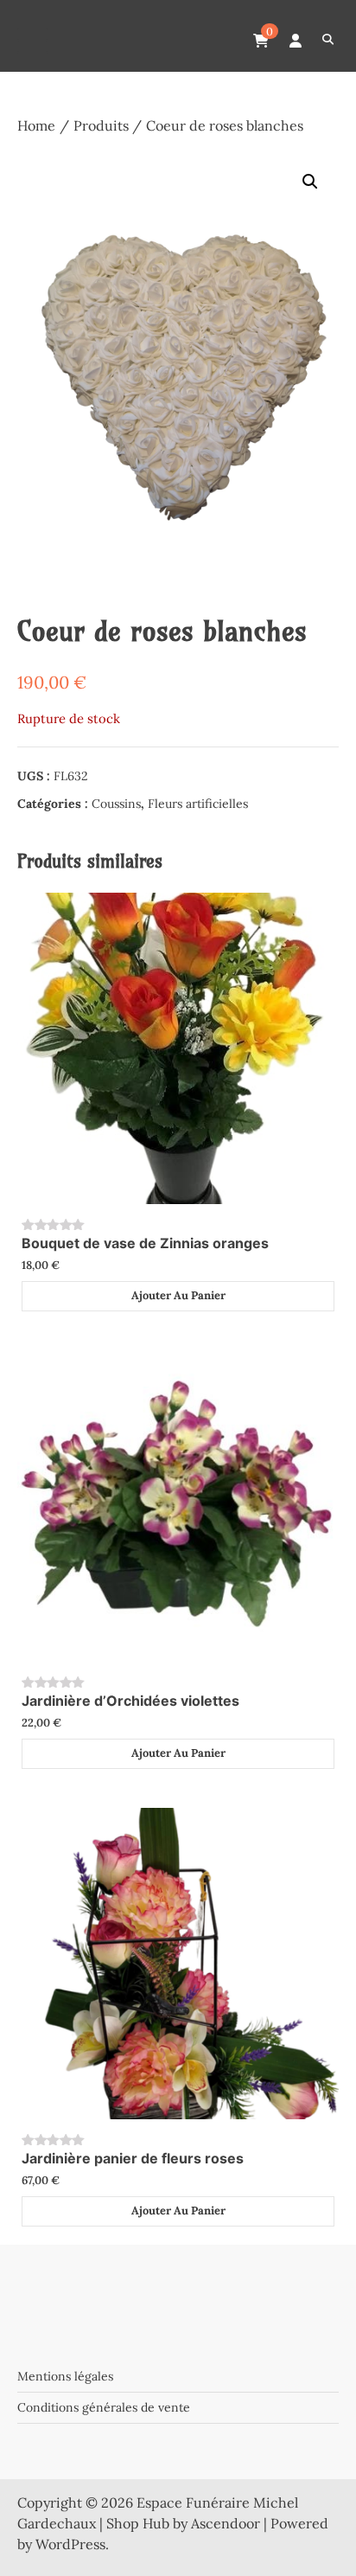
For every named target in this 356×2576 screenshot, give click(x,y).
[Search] (328, 40)
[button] (310, 182)
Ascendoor (226, 2523)
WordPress (70, 2544)
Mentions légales (65, 2376)
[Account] (296, 41)
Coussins (116, 804)
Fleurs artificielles (198, 804)
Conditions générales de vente (104, 2407)
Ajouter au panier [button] (178, 1295)
